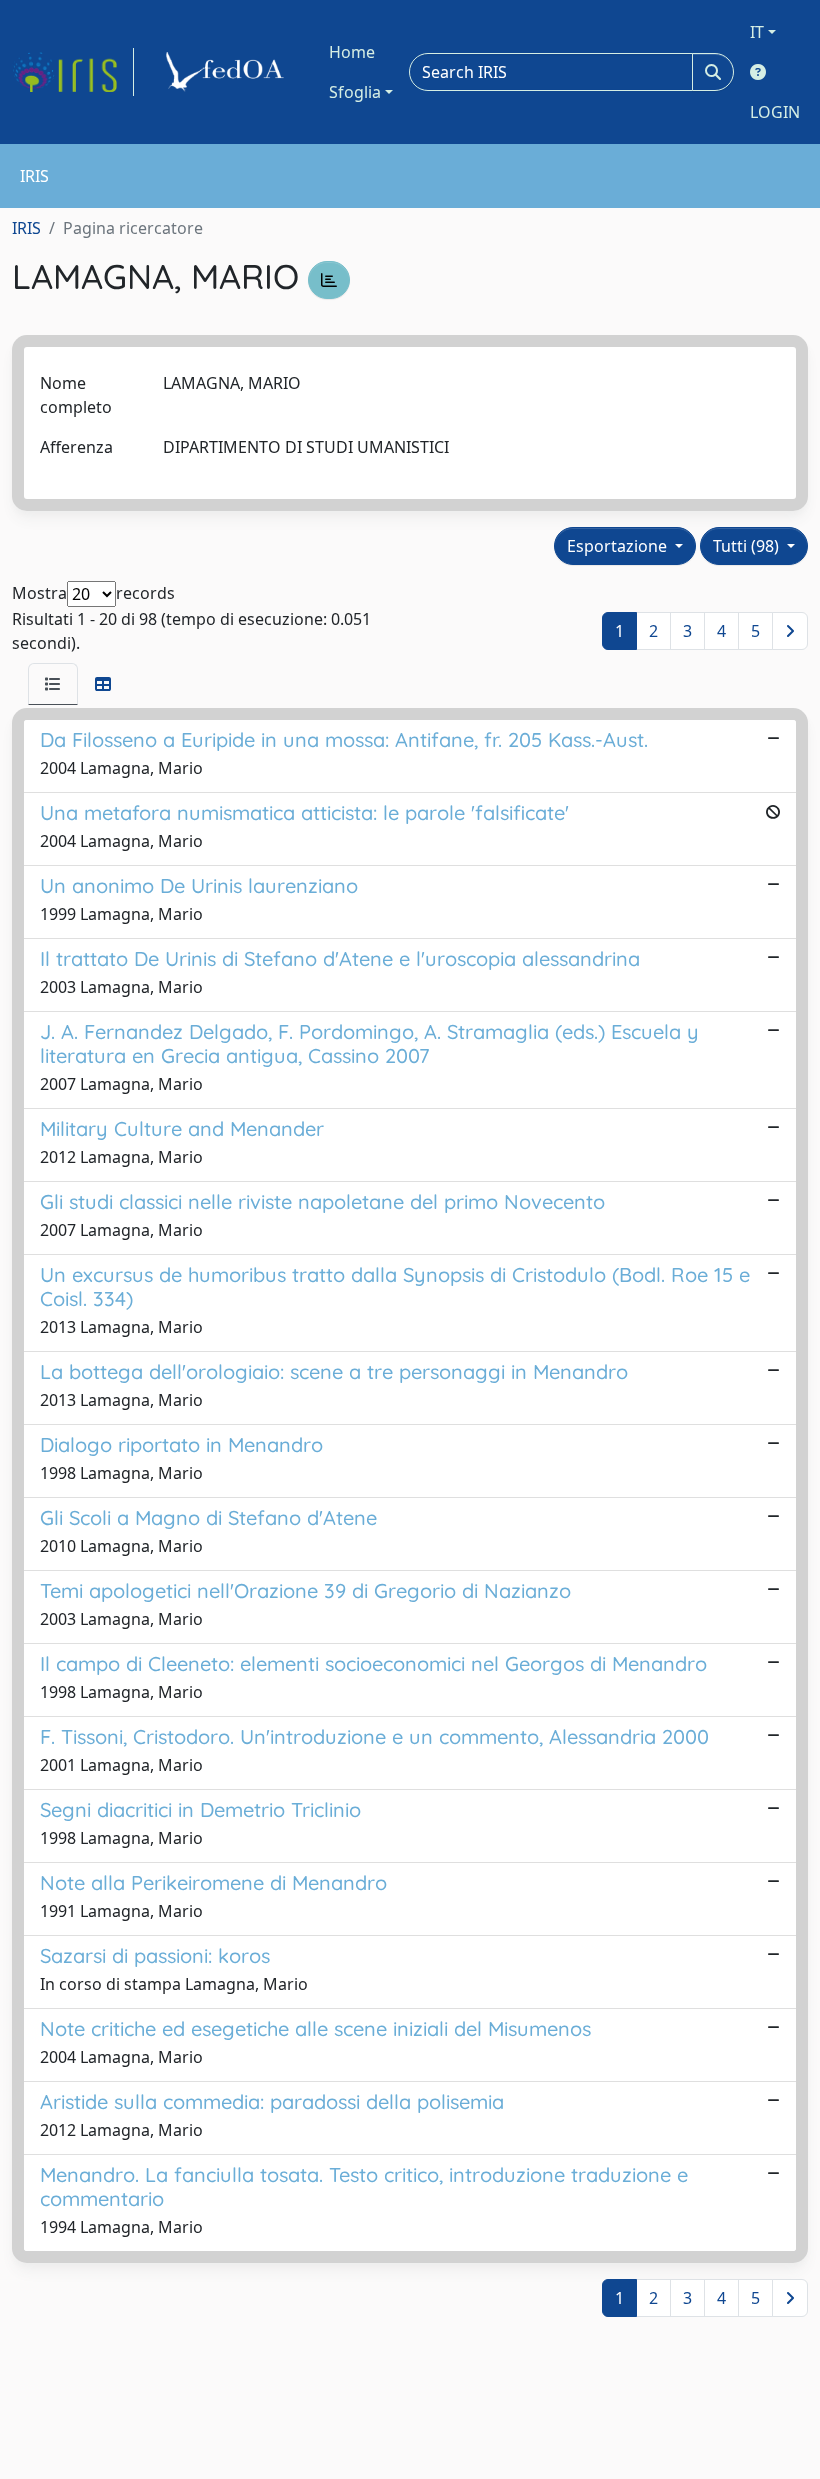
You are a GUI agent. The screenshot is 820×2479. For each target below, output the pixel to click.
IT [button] (757, 32)
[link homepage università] (228, 72)
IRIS (26, 228)
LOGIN (775, 112)
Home (352, 52)
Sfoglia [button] (355, 92)
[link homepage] (73, 72)
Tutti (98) (748, 546)
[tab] (53, 684)
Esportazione (619, 546)
